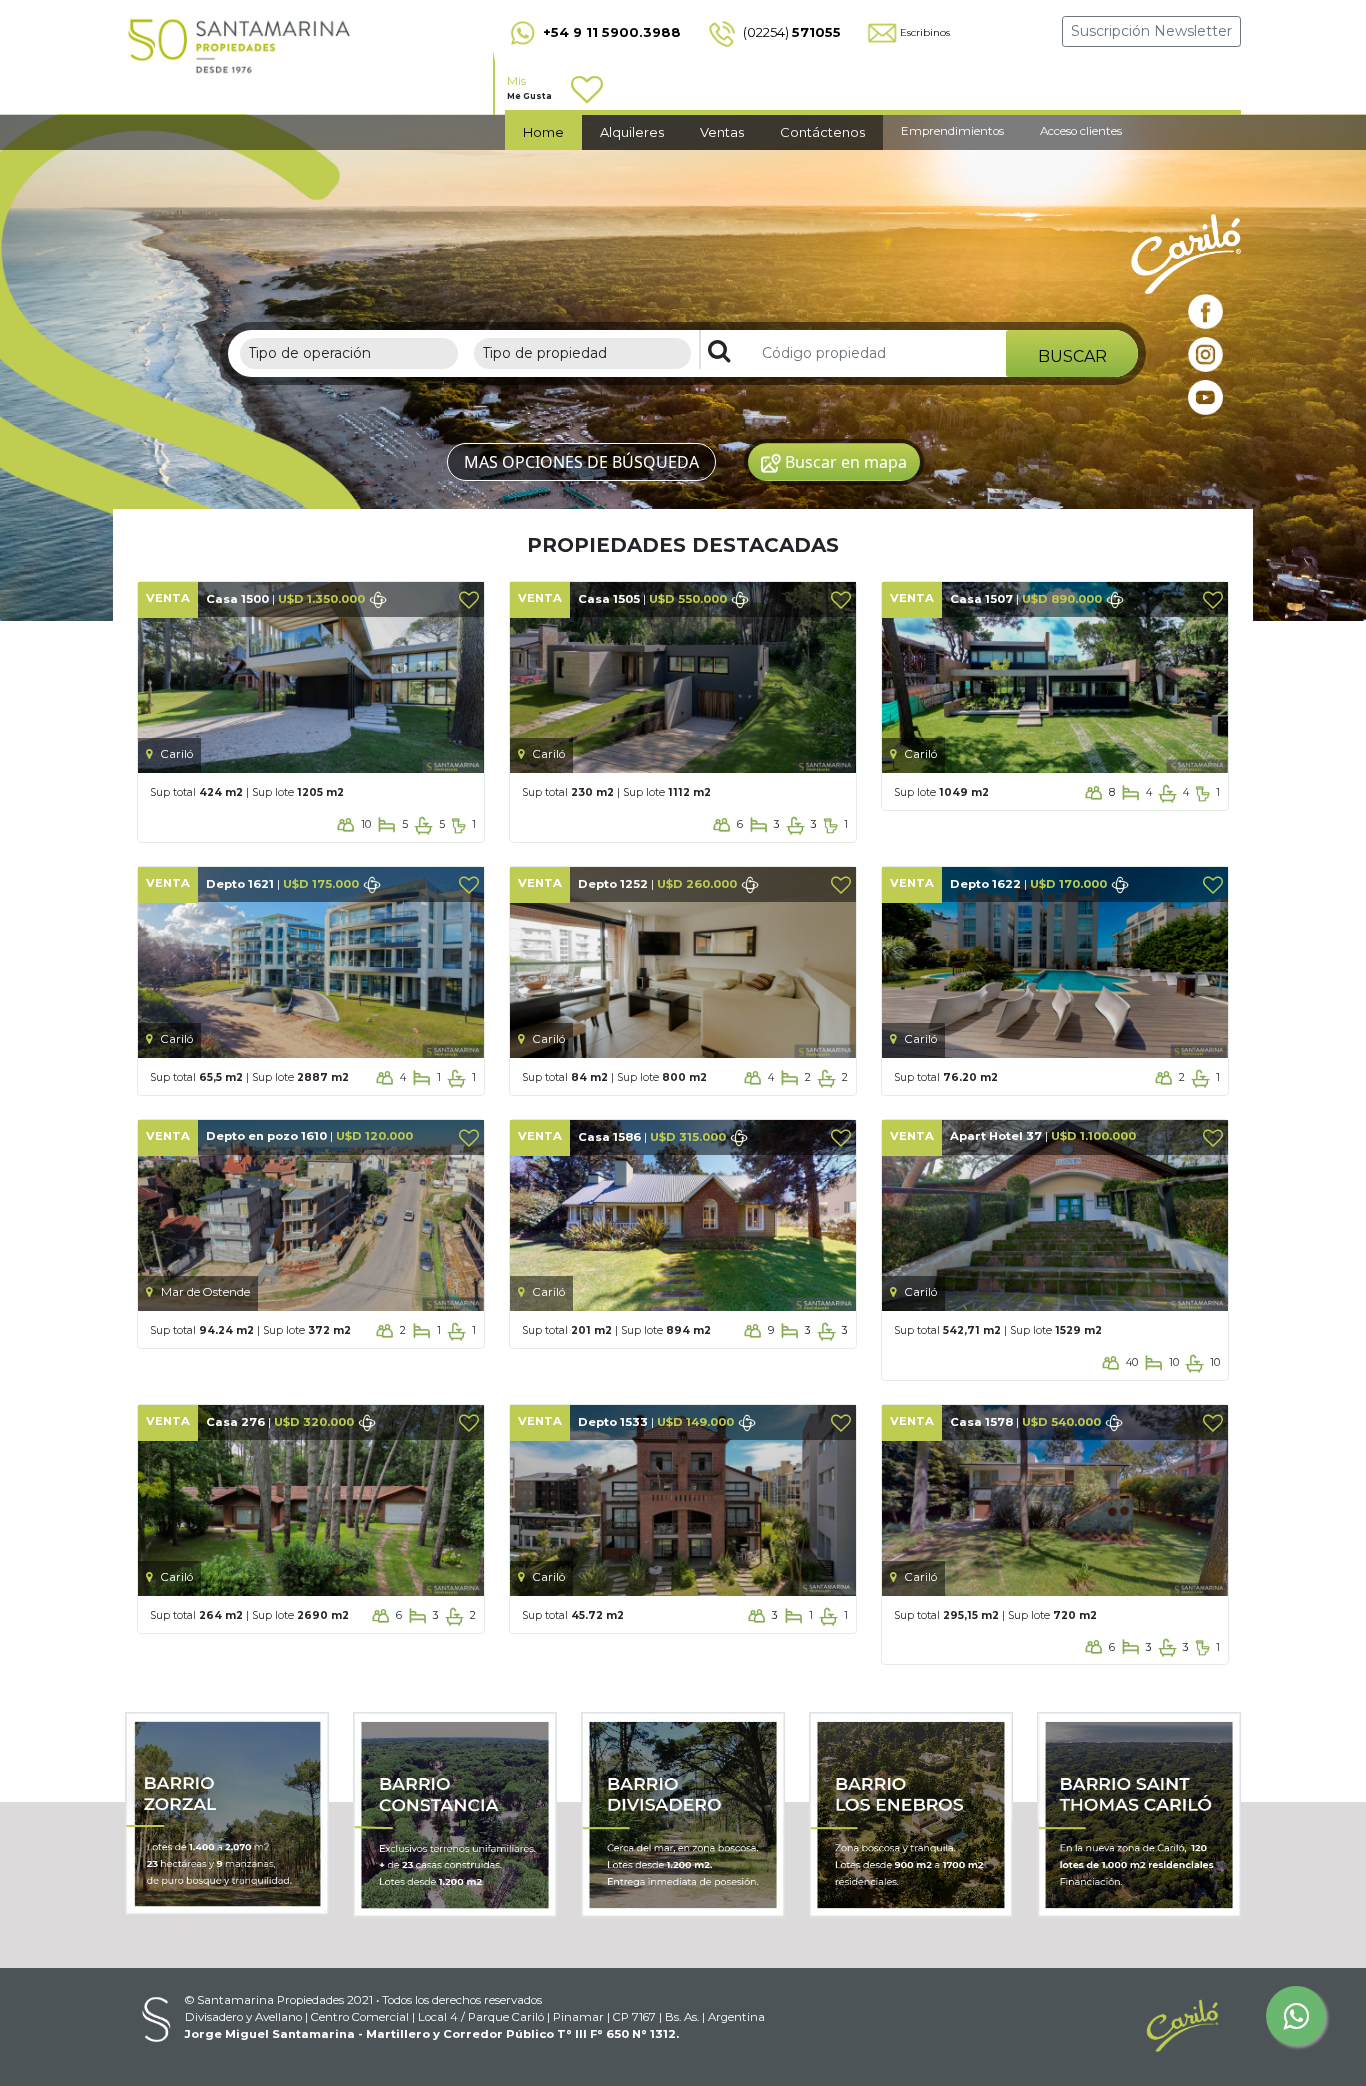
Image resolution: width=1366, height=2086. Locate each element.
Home (543, 132)
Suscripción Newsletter (1151, 31)
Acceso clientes (1081, 131)
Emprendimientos (952, 131)
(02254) (790, 32)
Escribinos (925, 32)
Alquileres (632, 132)
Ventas (722, 132)
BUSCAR (1072, 356)
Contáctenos (822, 132)
